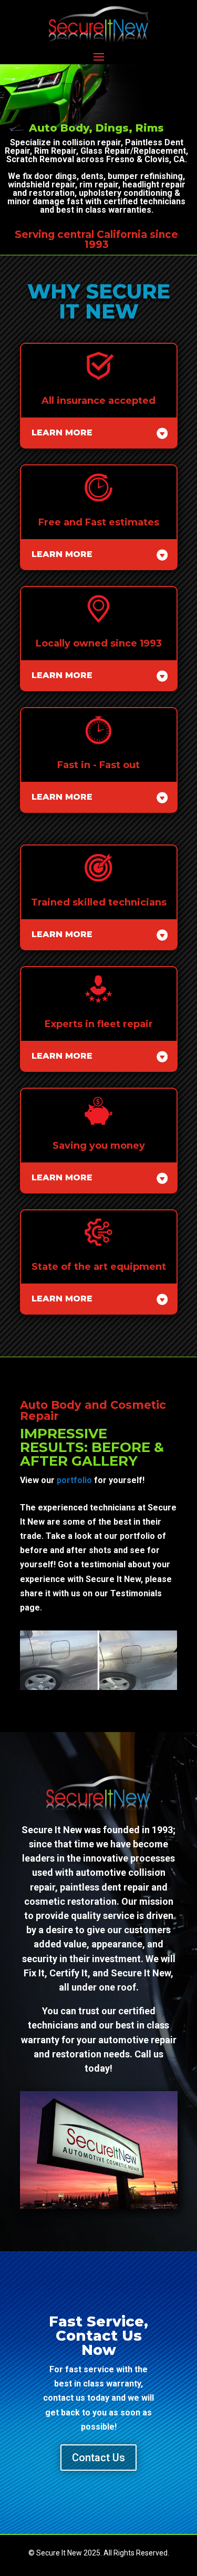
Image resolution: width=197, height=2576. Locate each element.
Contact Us (98, 2458)
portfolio (74, 1480)
